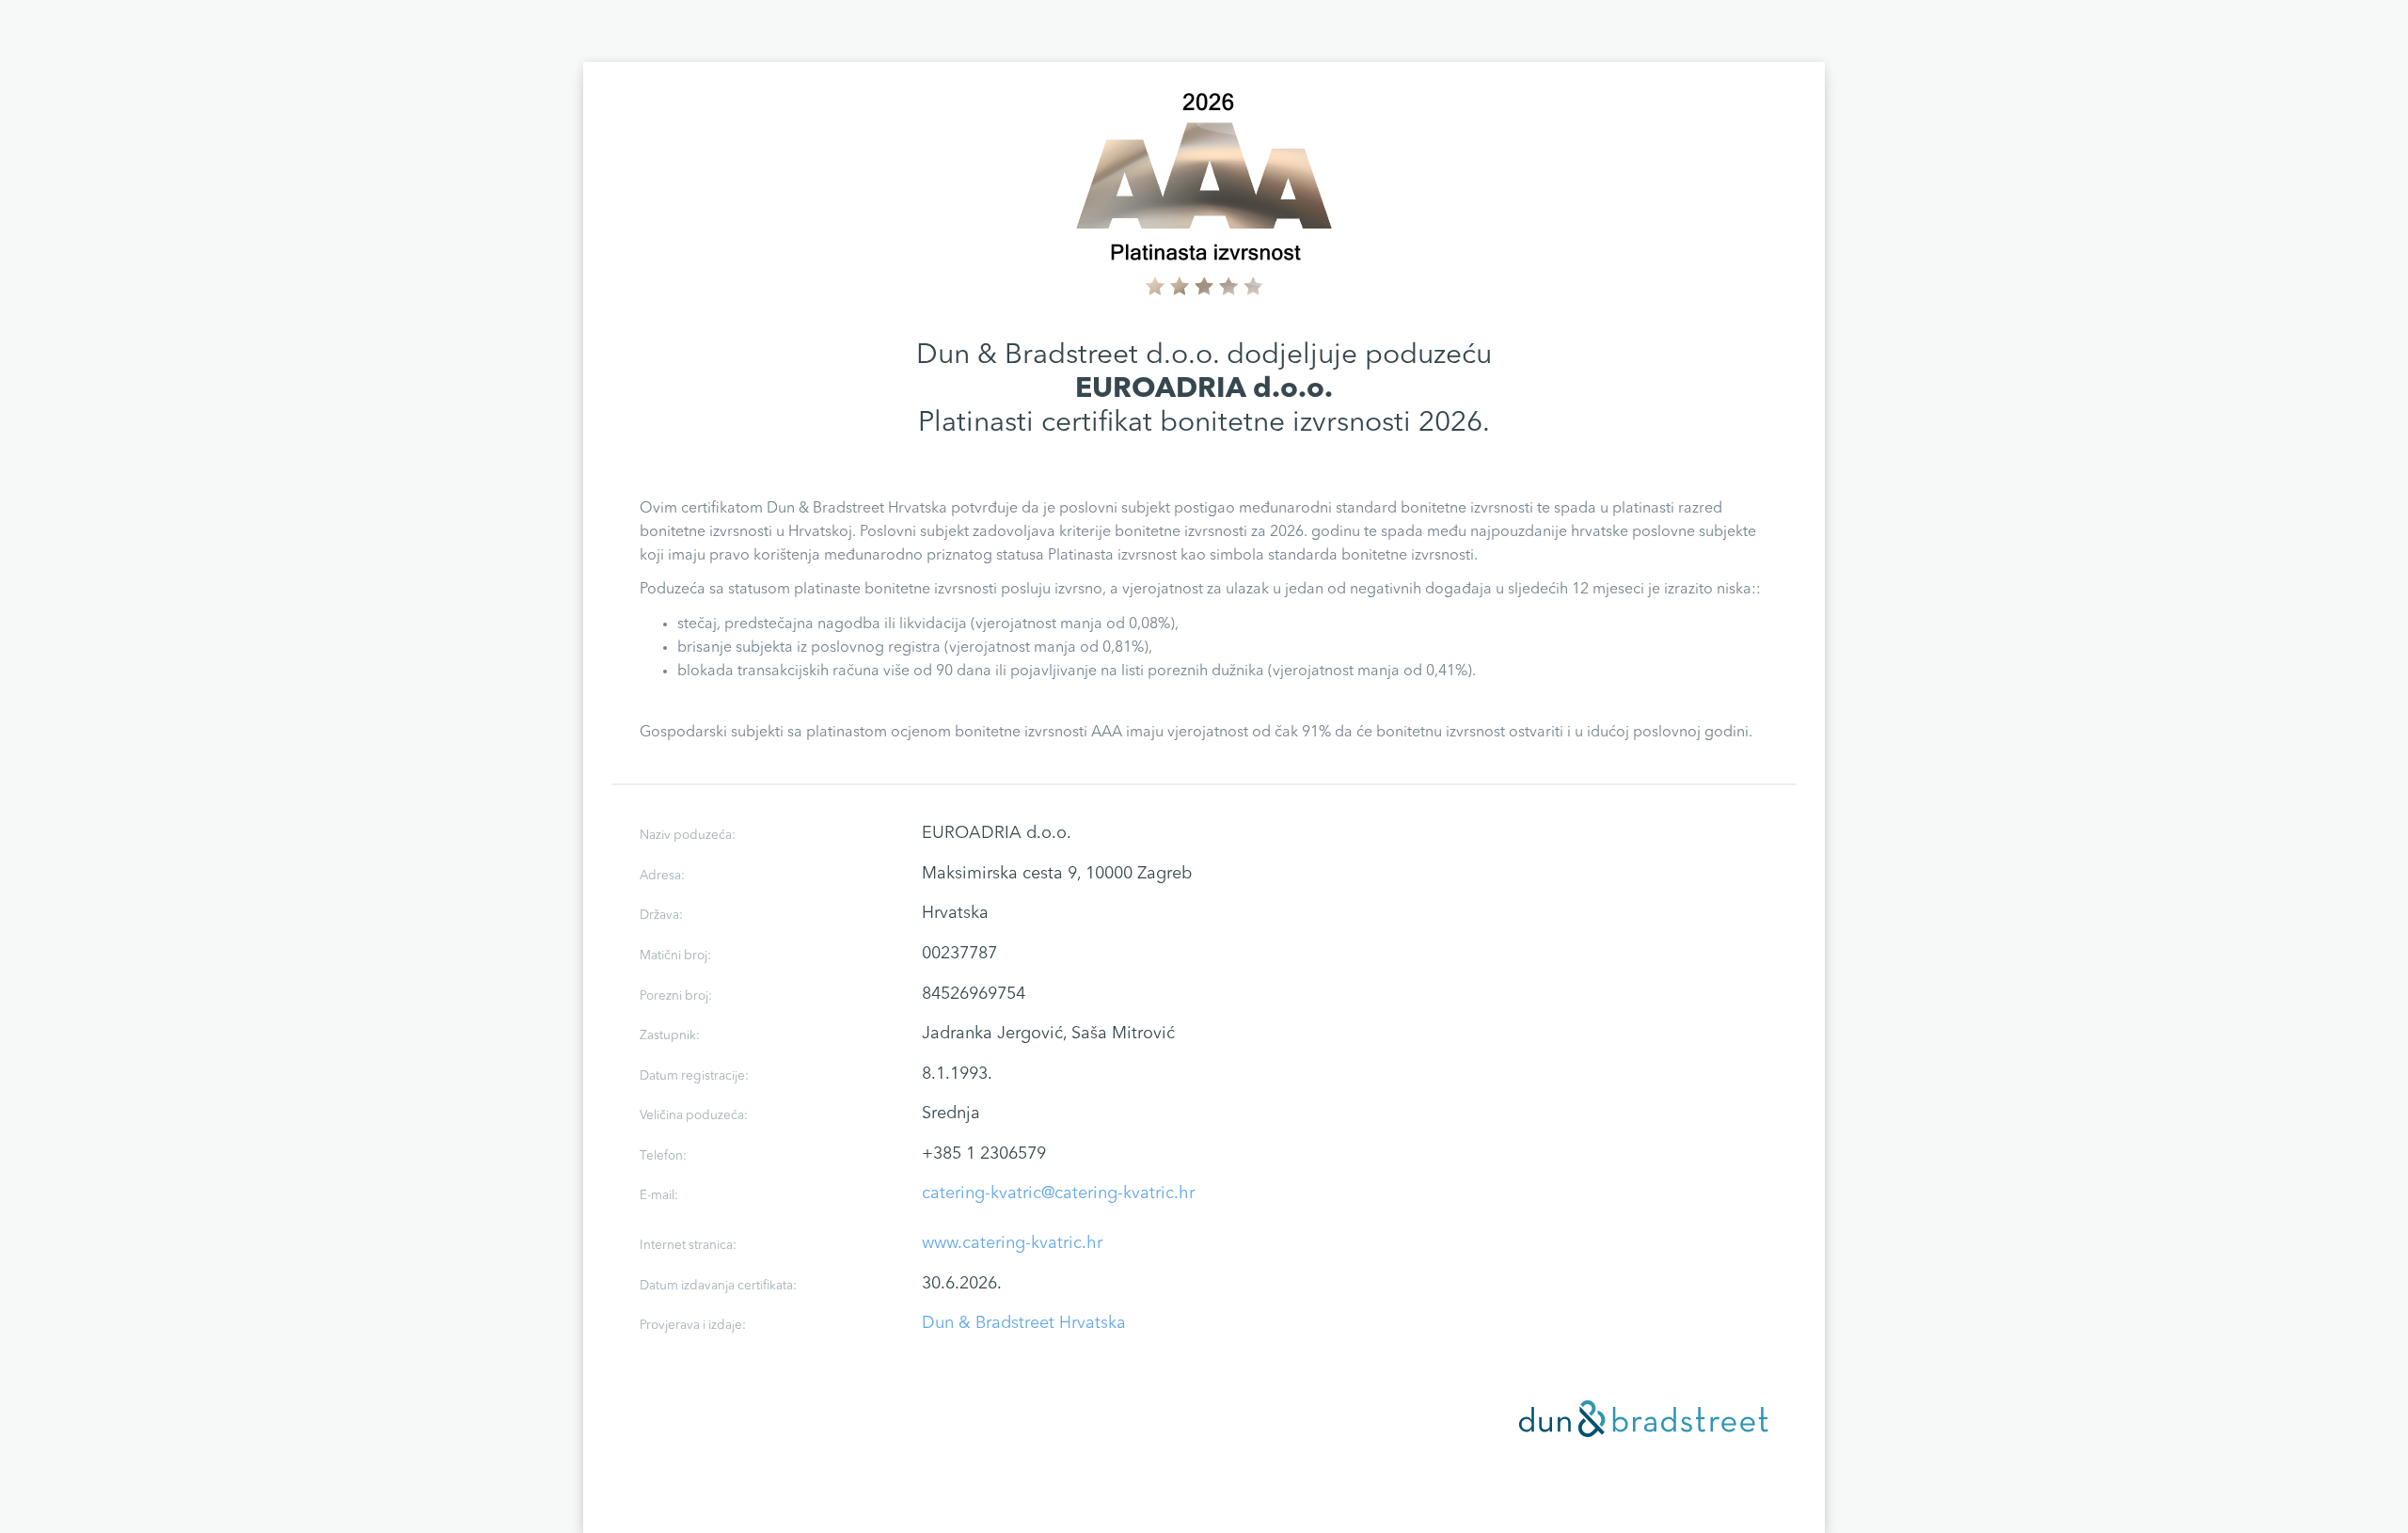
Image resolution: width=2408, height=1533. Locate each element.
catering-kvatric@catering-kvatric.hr (1058, 1193)
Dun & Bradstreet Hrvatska (1024, 1323)
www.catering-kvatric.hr (1012, 1243)
